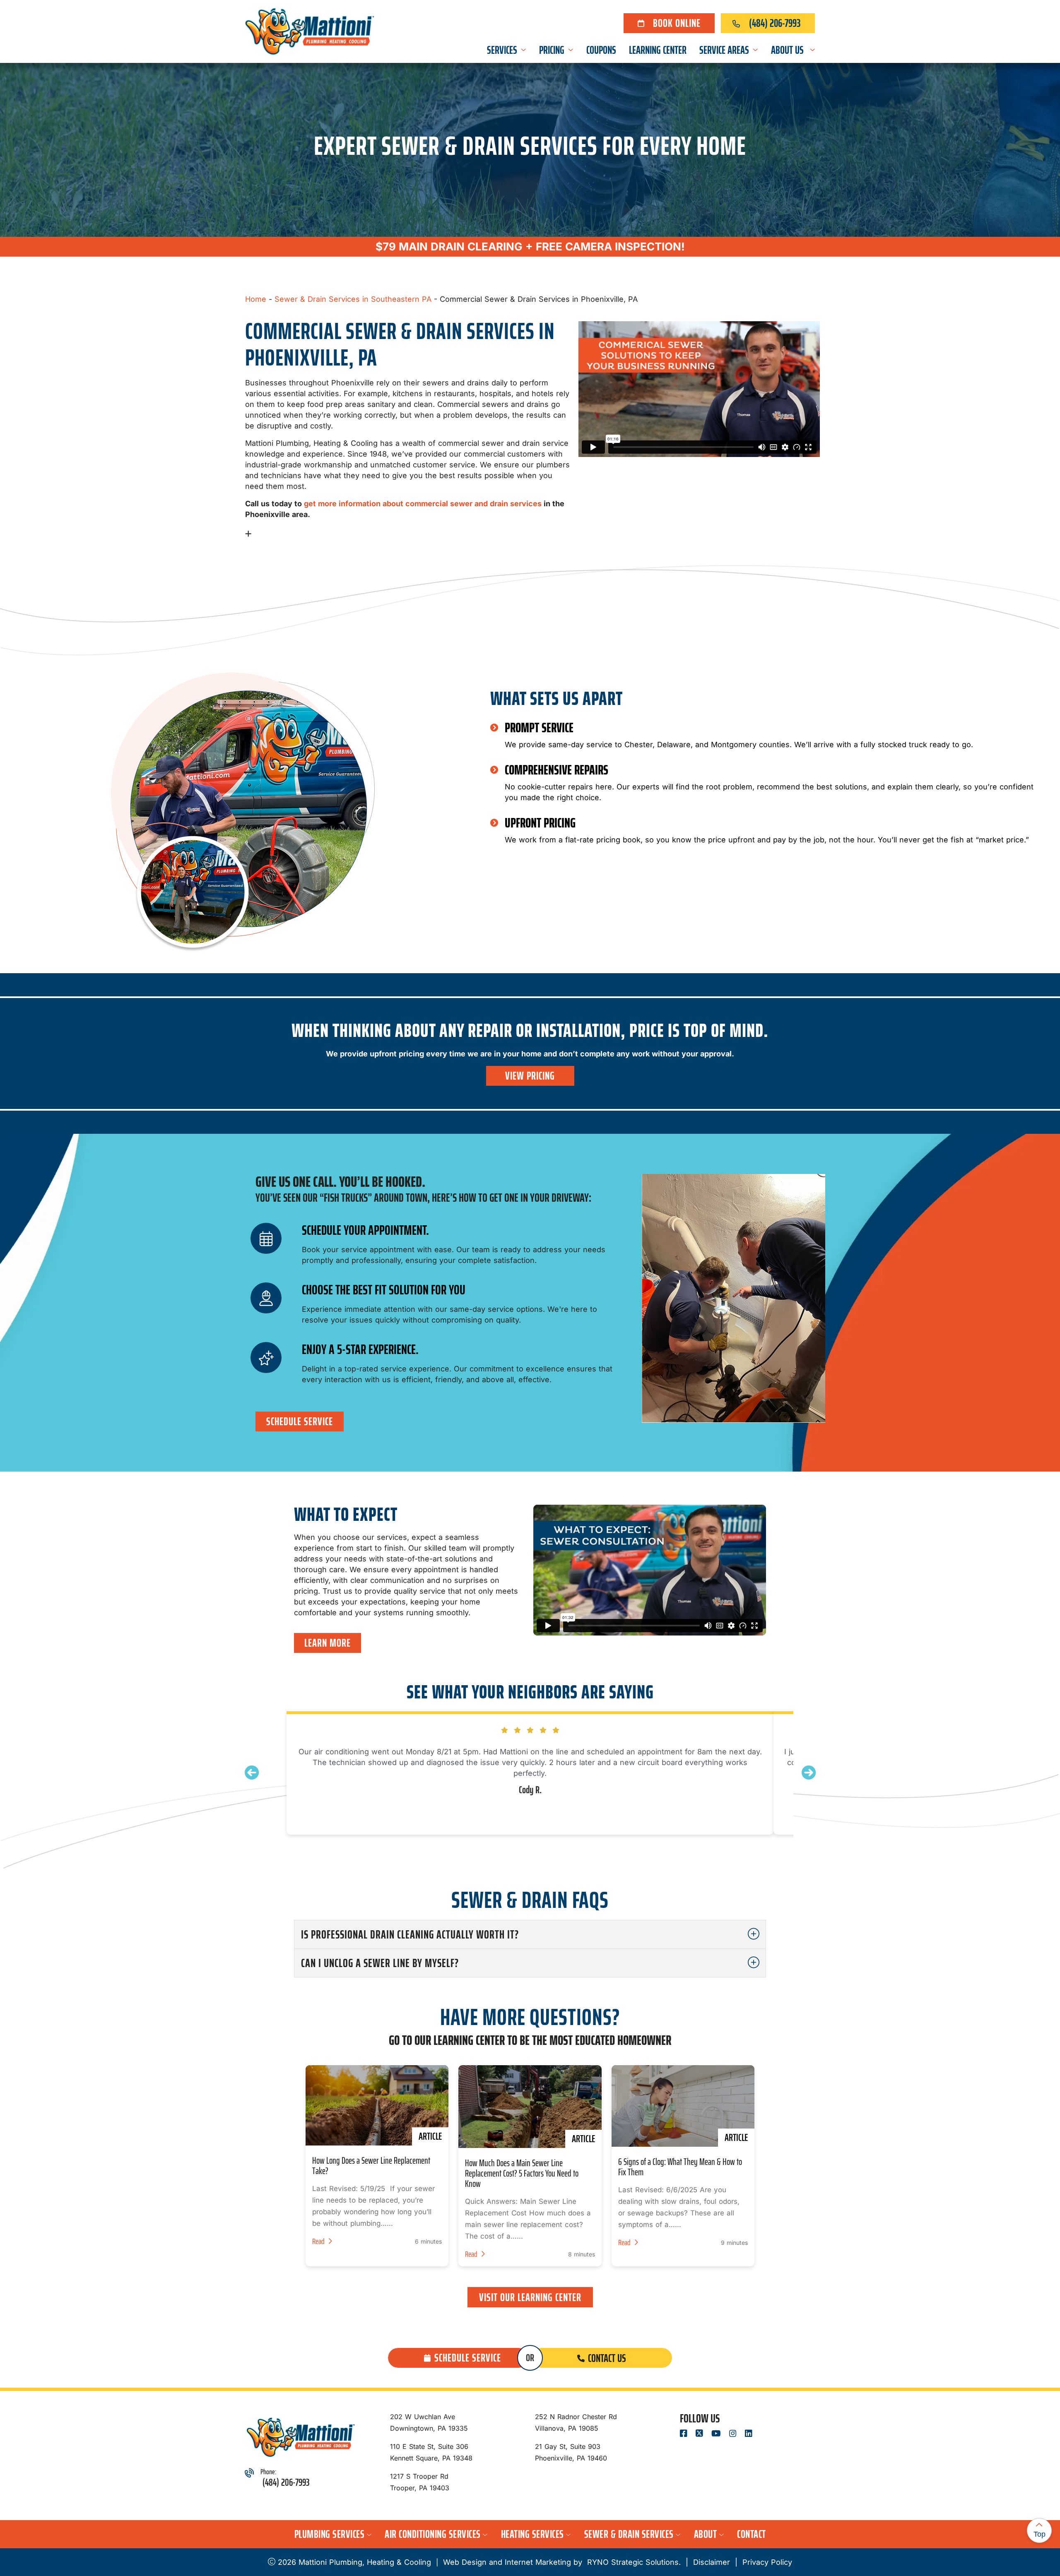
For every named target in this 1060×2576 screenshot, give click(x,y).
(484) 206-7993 (775, 23)
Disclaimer (712, 2562)
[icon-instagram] (734, 2434)
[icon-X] (700, 2434)
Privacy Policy (767, 2562)
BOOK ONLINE (677, 23)
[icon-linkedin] (749, 2434)
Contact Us (607, 2358)
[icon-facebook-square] (684, 2434)
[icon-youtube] (717, 2434)
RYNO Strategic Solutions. (633, 2562)
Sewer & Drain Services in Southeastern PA (353, 299)
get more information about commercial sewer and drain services (423, 504)
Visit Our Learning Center (530, 2297)
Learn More (328, 1643)
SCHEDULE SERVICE (300, 1421)
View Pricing (530, 1076)
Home (256, 299)
